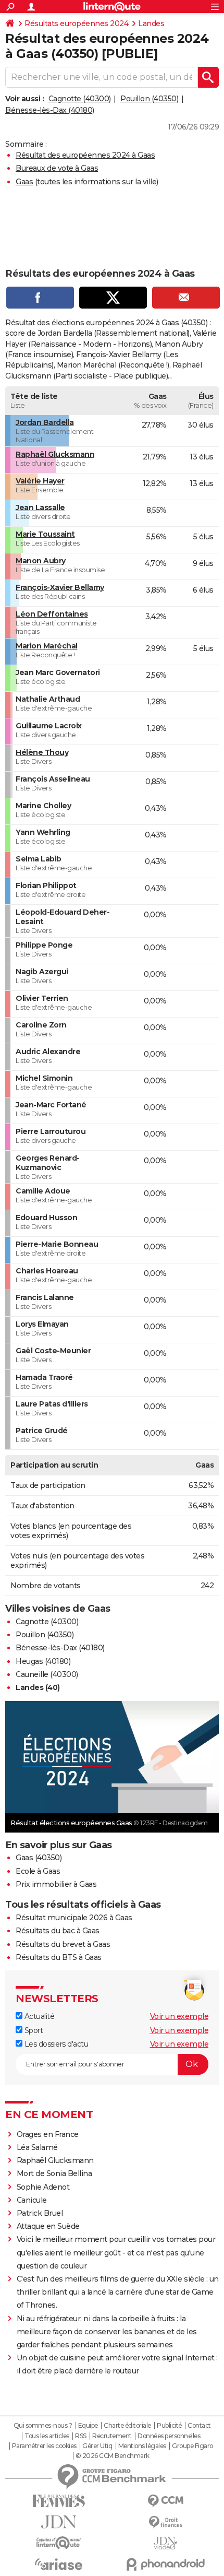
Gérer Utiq (97, 2446)
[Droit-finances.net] (165, 2522)
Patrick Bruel (40, 2213)
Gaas (24, 182)
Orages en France (48, 2134)
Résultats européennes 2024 (76, 23)
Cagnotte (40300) (80, 99)
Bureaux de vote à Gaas (57, 168)
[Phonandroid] (165, 2564)
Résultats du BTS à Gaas (59, 1957)
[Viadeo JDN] (165, 2543)
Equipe (88, 2426)
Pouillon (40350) (149, 99)
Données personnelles (169, 2436)
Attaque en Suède (48, 2226)
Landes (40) (38, 1687)
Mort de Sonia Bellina (54, 2173)
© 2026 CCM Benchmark (113, 2456)
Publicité (169, 2426)
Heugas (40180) (43, 1661)
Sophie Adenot (43, 2187)
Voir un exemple (179, 2016)
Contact (199, 2426)
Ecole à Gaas (38, 1871)
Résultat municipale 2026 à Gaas (74, 1918)
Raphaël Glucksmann (55, 454)
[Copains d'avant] (59, 2543)
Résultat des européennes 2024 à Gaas (85, 155)
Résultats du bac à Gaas (58, 1931)
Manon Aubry (41, 561)
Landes (151, 23)
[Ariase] (59, 2564)
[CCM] (165, 2501)
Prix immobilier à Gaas (56, 1884)
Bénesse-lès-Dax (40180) (50, 110)
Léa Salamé (37, 2147)
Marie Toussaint (45, 534)
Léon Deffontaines (52, 614)
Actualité (38, 2016)
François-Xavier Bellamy (60, 587)
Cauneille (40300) (47, 1674)
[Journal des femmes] (59, 2501)
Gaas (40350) (39, 1858)
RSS (81, 2436)
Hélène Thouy (42, 752)
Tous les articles (47, 2436)
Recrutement (112, 2436)
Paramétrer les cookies (44, 2446)
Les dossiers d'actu (55, 2044)
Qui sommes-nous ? (43, 2426)
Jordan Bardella (45, 422)
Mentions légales (142, 2446)
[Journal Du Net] (59, 2522)
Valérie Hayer (40, 481)
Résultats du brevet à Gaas (63, 1944)
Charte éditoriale (127, 2426)
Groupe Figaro (192, 2446)
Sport (33, 2030)
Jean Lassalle (40, 507)
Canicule (32, 2200)
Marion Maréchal (47, 646)
